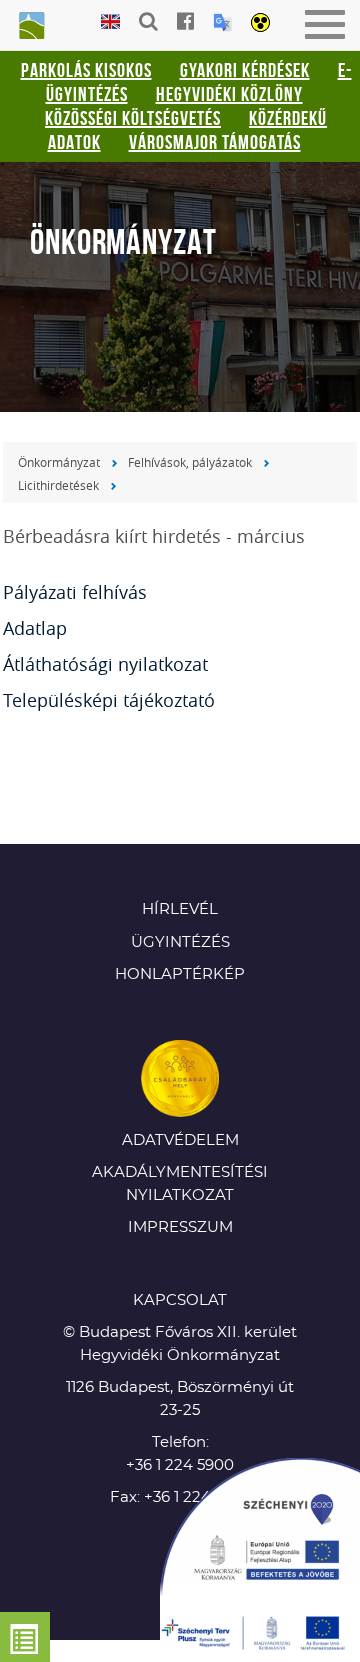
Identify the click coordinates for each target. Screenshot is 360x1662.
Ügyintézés (180, 942)
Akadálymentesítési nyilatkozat (180, 1184)
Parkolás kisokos (86, 70)
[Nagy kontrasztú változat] (260, 24)
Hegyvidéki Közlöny (229, 94)
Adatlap (35, 628)
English (110, 22)
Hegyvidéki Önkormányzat (30, 27)
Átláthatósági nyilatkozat (105, 664)
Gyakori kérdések (245, 70)
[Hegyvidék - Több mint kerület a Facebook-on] (185, 21)
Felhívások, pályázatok (190, 462)
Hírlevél (180, 909)
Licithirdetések (58, 485)
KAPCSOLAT (180, 1300)
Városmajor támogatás (215, 142)
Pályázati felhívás (75, 592)
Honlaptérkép (180, 974)
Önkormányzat (59, 462)
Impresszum (180, 1227)
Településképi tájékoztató (109, 700)
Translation (222, 22)
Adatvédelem (180, 1140)
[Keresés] (148, 21)
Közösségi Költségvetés (133, 118)
